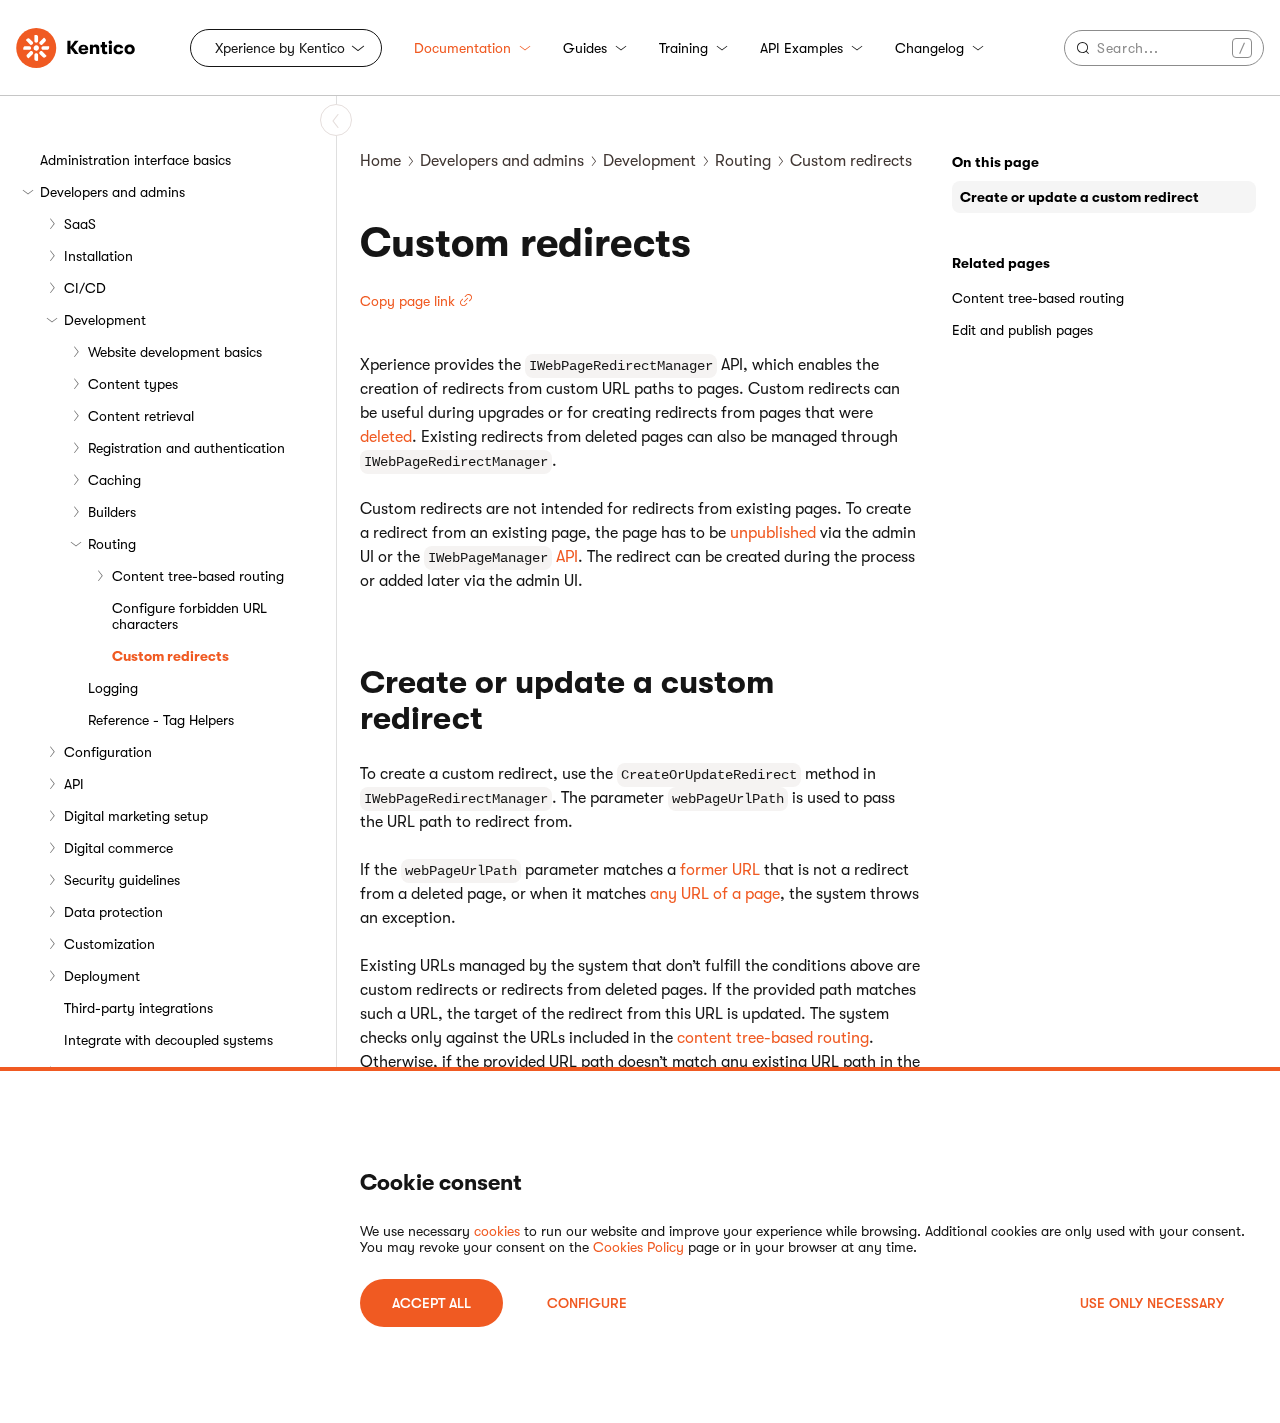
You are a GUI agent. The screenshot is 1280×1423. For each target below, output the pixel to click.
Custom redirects (170, 656)
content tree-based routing (773, 1038)
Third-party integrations (138, 1008)
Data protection (113, 912)
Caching (114, 480)
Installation (98, 256)
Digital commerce (118, 848)
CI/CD (85, 288)
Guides (585, 48)
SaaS (80, 224)
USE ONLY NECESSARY (1152, 1303)
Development (105, 320)
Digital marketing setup (136, 816)
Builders (112, 512)
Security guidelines (122, 880)
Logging (113, 688)
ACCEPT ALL (431, 1303)
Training (683, 48)
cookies (497, 1231)
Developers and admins (112, 192)
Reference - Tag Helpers (161, 720)
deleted (386, 437)
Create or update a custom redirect (1079, 197)
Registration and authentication (186, 448)
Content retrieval (141, 416)
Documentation (462, 48)
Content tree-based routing (198, 576)
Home (380, 161)
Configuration (108, 752)
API (74, 784)
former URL (720, 870)
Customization (109, 944)
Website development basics (175, 352)
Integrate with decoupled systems (168, 1040)
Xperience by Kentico (280, 48)
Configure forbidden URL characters (189, 616)
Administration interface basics (135, 160)
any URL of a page (715, 894)
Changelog (929, 48)
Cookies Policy (638, 1247)
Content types (133, 384)
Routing (112, 544)
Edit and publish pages (1022, 330)
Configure (587, 1303)
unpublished (773, 533)
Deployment (102, 976)
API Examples (801, 48)
